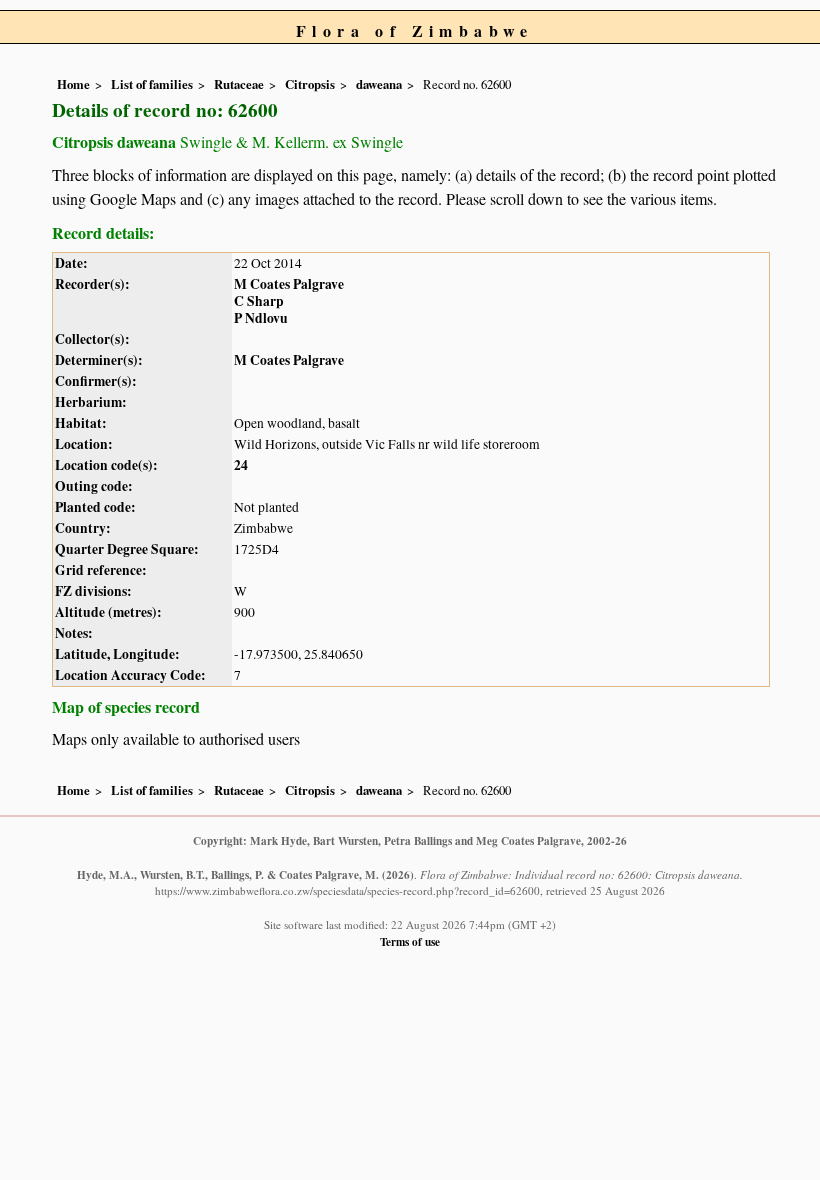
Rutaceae (239, 84)
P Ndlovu (261, 318)
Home (73, 84)
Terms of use (410, 941)
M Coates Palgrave (289, 284)
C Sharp (259, 301)
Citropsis (310, 84)
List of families (152, 84)
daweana (379, 84)
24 (241, 465)
